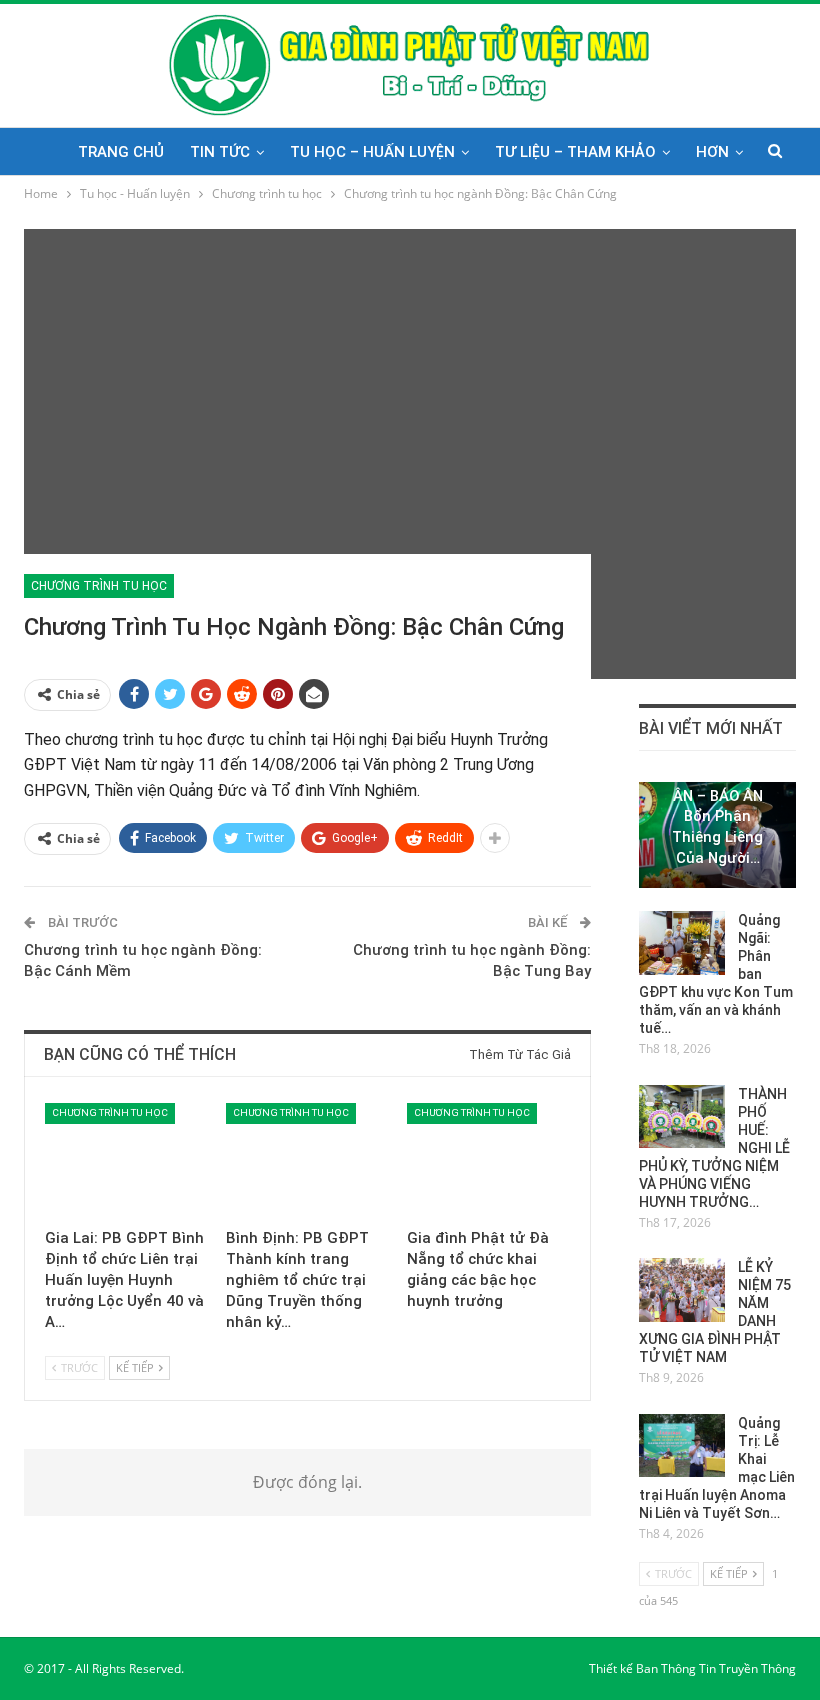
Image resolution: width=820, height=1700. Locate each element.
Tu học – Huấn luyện (372, 152)
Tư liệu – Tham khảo (575, 152)
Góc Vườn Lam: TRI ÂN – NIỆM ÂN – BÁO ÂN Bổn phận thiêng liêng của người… (718, 805)
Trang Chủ (121, 152)
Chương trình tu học (99, 586)
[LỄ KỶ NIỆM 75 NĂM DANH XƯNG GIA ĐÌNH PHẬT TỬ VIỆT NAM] (682, 1290)
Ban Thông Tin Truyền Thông (716, 1668)
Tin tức (220, 152)
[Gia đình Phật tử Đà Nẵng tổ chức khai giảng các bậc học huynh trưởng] (488, 1160)
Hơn (712, 152)
